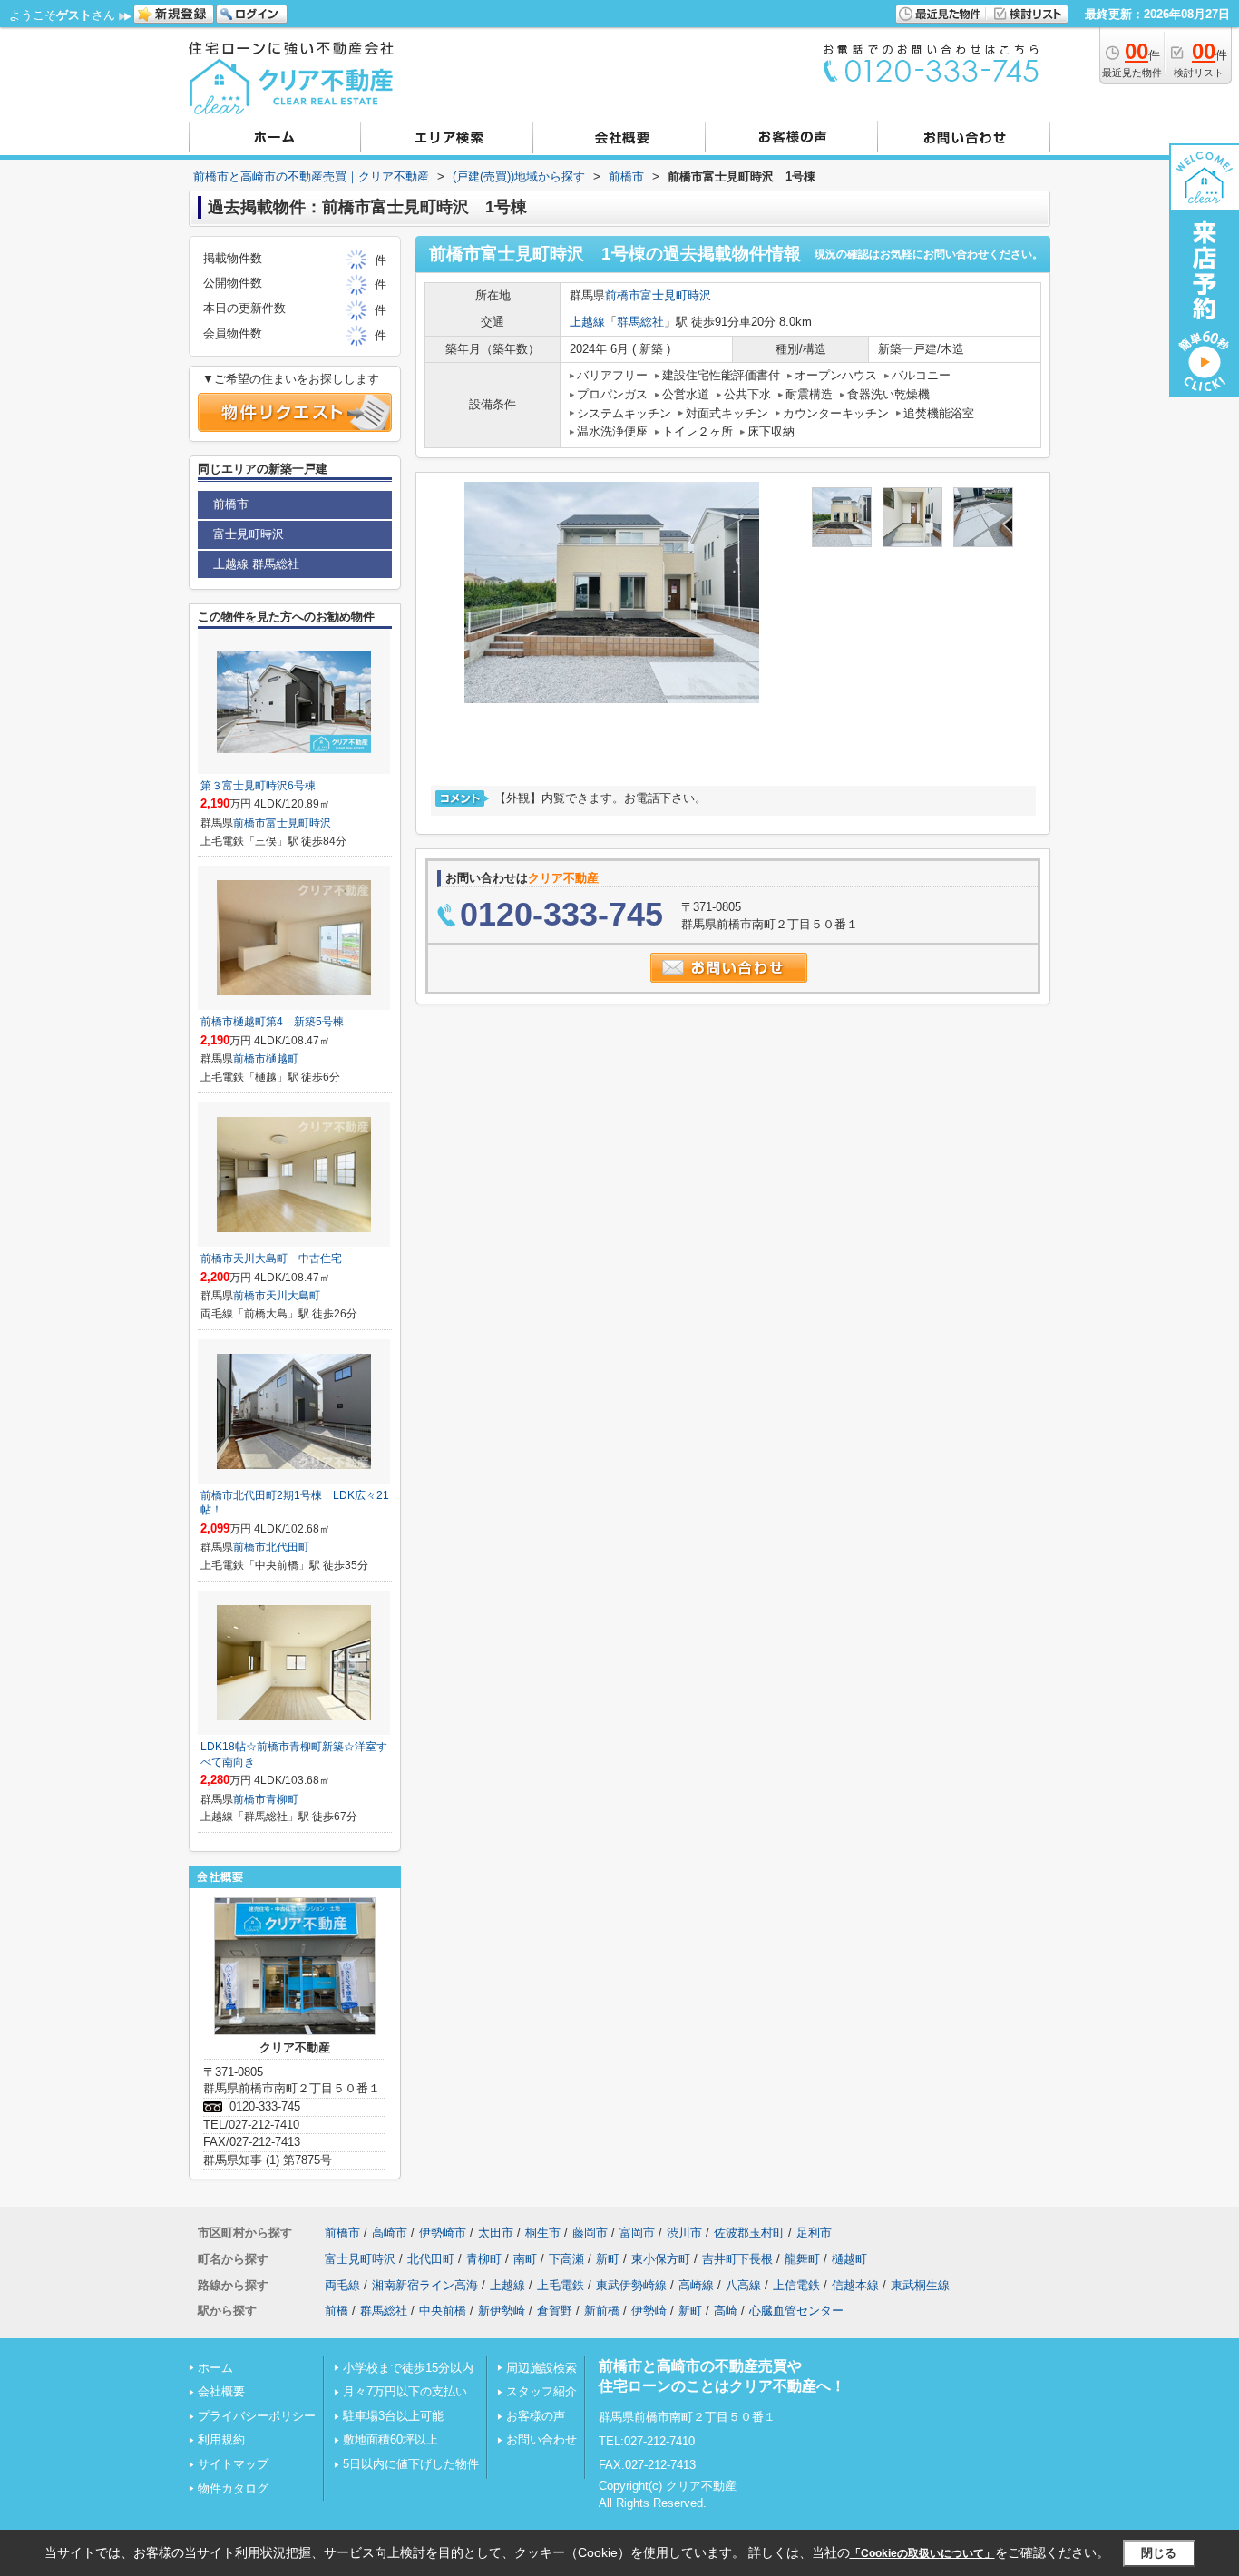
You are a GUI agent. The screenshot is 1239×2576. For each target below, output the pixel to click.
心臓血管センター (796, 2311)
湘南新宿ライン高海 (425, 2285)
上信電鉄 (796, 2285)
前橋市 (623, 295)
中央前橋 (443, 2311)
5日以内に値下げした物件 (411, 2464)
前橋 (337, 2311)
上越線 (587, 322)
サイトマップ (233, 2464)
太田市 (496, 2233)
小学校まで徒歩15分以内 (408, 2368)
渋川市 (684, 2233)
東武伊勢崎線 (631, 2285)
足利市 (814, 2233)
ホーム (215, 2368)
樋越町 (282, 1059)
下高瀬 (566, 2259)
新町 (608, 2259)
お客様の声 (536, 2416)
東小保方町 (661, 2259)
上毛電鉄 (561, 2285)
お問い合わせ (541, 2439)
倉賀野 (555, 2311)
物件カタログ (233, 2488)
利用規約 (221, 2439)
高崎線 (696, 2285)
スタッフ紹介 (541, 2391)
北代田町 (288, 1547)
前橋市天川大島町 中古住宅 (271, 1259)
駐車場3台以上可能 (393, 2416)
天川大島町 (293, 1296)
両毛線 (342, 2285)
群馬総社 (640, 322)
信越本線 (855, 2285)
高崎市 (390, 2233)
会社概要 (221, 2391)
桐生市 (543, 2233)
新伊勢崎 (502, 2311)
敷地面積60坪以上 (390, 2439)
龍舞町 (802, 2259)
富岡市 (637, 2233)
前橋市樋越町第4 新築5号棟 (272, 1022)
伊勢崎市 (443, 2233)
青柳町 (282, 1799)
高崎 (726, 2311)
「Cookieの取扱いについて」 (922, 2553)
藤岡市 (590, 2233)
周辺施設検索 (541, 2368)
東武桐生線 (920, 2285)
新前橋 (602, 2311)
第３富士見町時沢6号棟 (258, 786)
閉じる (1159, 2553)
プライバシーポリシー (257, 2416)
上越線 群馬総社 (256, 564)
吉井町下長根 (737, 2259)
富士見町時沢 (676, 295)
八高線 (743, 2285)
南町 (525, 2259)
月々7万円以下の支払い (405, 2391)
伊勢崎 (649, 2311)
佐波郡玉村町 (749, 2233)
